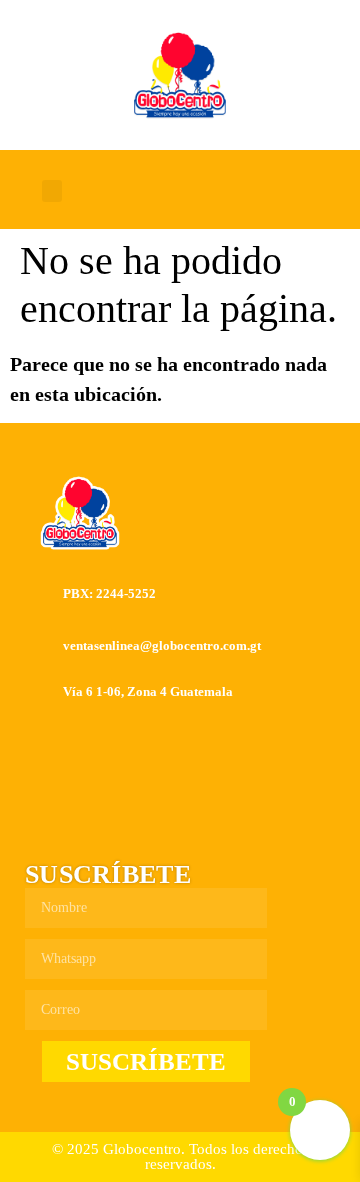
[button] (52, 191)
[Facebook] (131, 823)
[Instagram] (212, 191)
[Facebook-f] (165, 191)
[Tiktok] (259, 191)
